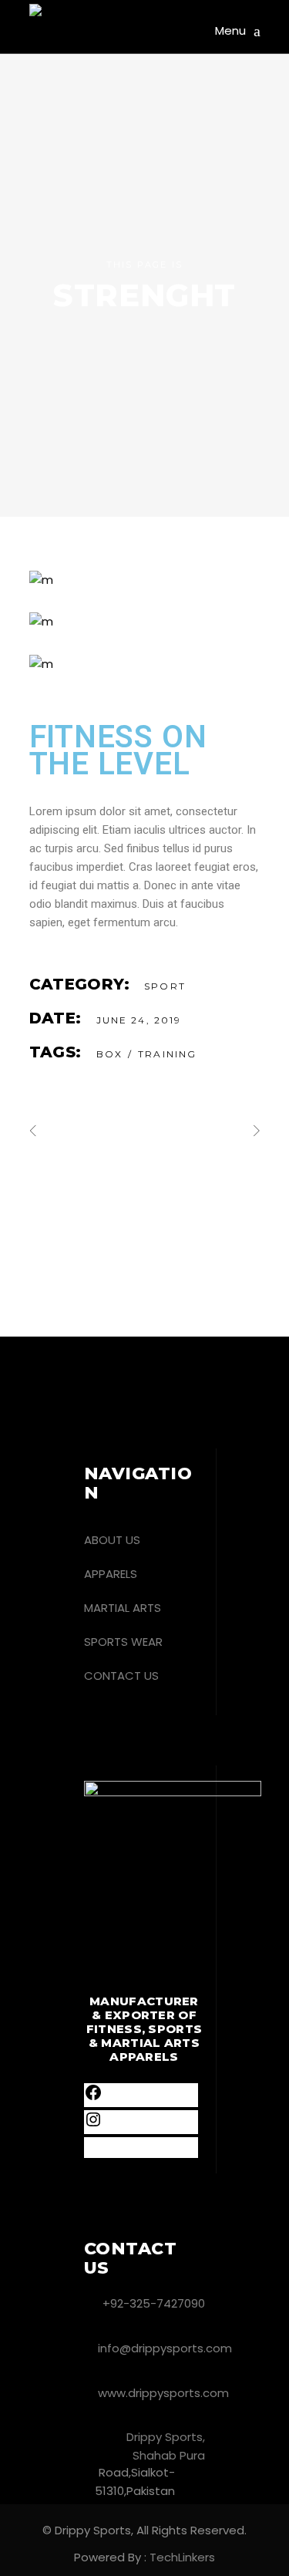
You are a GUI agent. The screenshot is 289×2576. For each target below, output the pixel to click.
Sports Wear (123, 1642)
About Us (112, 1540)
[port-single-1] (145, 580)
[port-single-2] (145, 622)
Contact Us (121, 1676)
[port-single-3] (145, 664)
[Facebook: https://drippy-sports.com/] (93, 2097)
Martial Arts (123, 1608)
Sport (165, 986)
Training (167, 1054)
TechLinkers (182, 2557)
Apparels (111, 1574)
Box (109, 1054)
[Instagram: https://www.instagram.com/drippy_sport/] (93, 2124)
